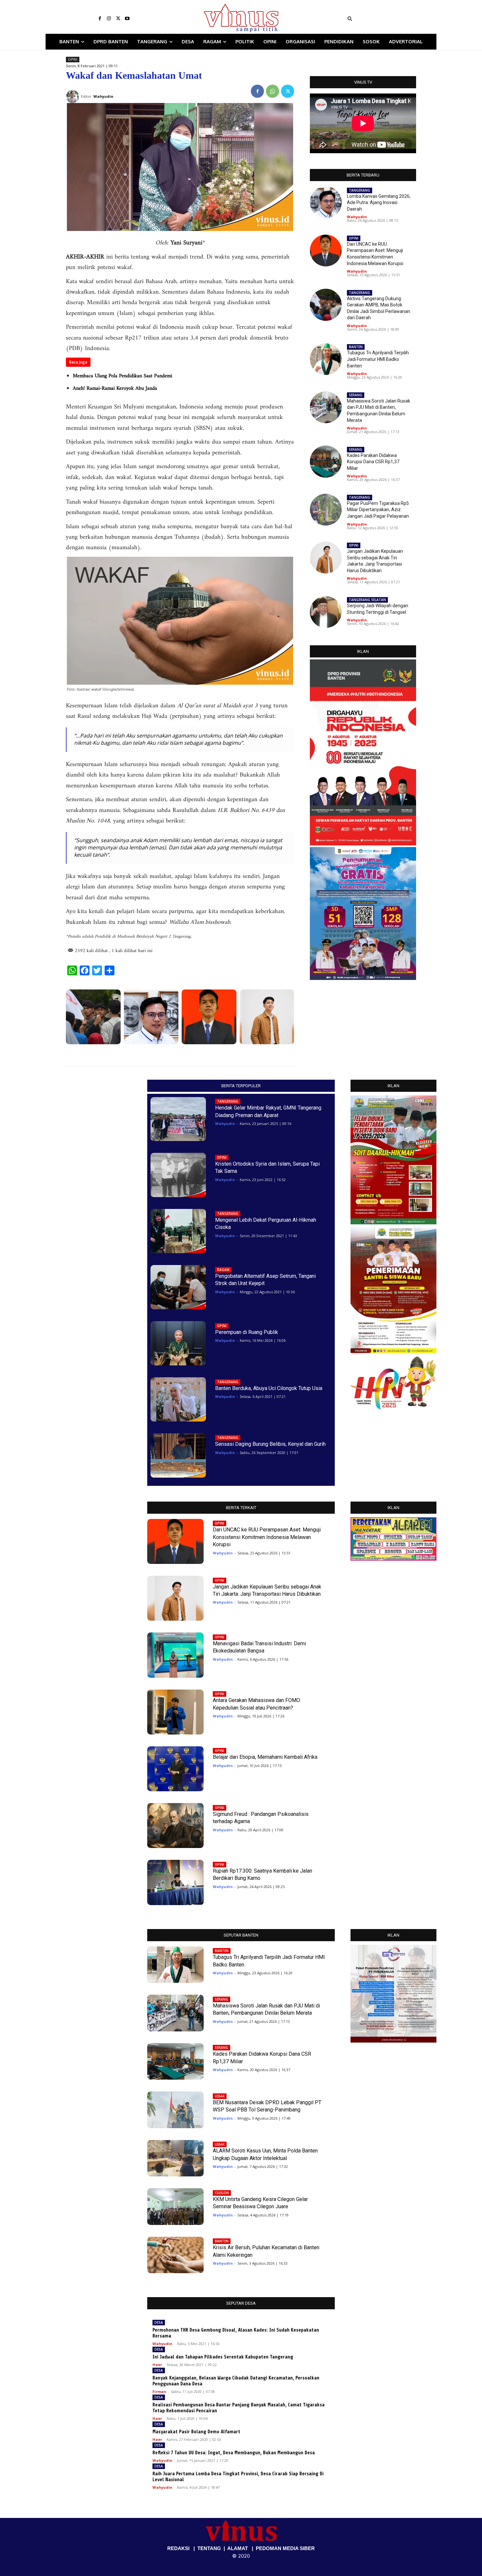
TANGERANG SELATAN (367, 600)
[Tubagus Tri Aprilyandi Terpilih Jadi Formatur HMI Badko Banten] (326, 359)
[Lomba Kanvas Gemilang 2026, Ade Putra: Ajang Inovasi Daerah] (151, 1017)
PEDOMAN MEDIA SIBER (285, 2548)
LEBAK (220, 2096)
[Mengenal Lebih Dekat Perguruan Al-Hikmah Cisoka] (178, 1231)
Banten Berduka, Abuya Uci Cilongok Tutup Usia (269, 1388)
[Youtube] (127, 19)
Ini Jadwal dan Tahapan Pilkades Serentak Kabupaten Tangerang (223, 2357)
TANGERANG (360, 190)
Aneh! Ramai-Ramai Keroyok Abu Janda (115, 388)
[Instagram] (109, 19)
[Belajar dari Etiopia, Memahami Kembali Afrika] (175, 1769)
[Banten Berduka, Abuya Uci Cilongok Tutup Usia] (178, 1399)
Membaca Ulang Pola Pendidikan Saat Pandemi (122, 376)
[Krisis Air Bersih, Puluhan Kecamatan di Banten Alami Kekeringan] (175, 2255)
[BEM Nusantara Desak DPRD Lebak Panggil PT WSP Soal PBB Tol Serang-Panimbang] (175, 2110)
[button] (390, 19)
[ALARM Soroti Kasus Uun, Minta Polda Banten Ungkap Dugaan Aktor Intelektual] (175, 2158)
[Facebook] (100, 19)
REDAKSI (178, 2548)
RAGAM (223, 1270)
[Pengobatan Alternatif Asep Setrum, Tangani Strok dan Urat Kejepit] (178, 1287)
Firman (159, 2391)
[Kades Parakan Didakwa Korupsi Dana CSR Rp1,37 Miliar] (326, 461)
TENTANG (209, 2548)
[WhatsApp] (272, 91)
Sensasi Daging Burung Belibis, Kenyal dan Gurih (270, 1444)
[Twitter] (118, 19)
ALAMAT (238, 2548)
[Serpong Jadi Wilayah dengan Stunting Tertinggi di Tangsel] (326, 612)
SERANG (356, 395)
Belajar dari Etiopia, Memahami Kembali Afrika (265, 1757)
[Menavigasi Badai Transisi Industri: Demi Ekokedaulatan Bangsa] (175, 1655)
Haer (157, 2365)
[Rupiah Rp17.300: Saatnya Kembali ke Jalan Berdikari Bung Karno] (175, 1882)
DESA (159, 2322)
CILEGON (222, 2193)
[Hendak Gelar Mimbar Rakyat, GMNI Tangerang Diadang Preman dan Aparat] (178, 1119)
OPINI (73, 59)
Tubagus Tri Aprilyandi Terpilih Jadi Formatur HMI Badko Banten (378, 359)
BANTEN (356, 347)
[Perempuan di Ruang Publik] (178, 1343)
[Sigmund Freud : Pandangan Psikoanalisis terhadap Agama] (175, 1826)
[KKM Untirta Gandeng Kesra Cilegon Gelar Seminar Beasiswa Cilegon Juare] (175, 2207)
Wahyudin (357, 217)
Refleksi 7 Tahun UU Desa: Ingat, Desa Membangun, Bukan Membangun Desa (234, 2453)
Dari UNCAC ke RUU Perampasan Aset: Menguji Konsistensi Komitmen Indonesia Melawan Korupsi (267, 1537)
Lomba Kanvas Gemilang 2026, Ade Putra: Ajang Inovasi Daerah (379, 203)
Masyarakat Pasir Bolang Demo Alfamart (196, 2432)
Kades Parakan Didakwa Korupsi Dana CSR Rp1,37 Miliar (373, 462)
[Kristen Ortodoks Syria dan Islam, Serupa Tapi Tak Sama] (178, 1175)
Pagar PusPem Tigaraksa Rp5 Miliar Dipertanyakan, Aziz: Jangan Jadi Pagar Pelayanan (378, 510)
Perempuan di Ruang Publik (247, 1332)
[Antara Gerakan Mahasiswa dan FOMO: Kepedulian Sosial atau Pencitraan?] (175, 1712)
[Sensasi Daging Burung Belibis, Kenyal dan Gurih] (178, 1455)
